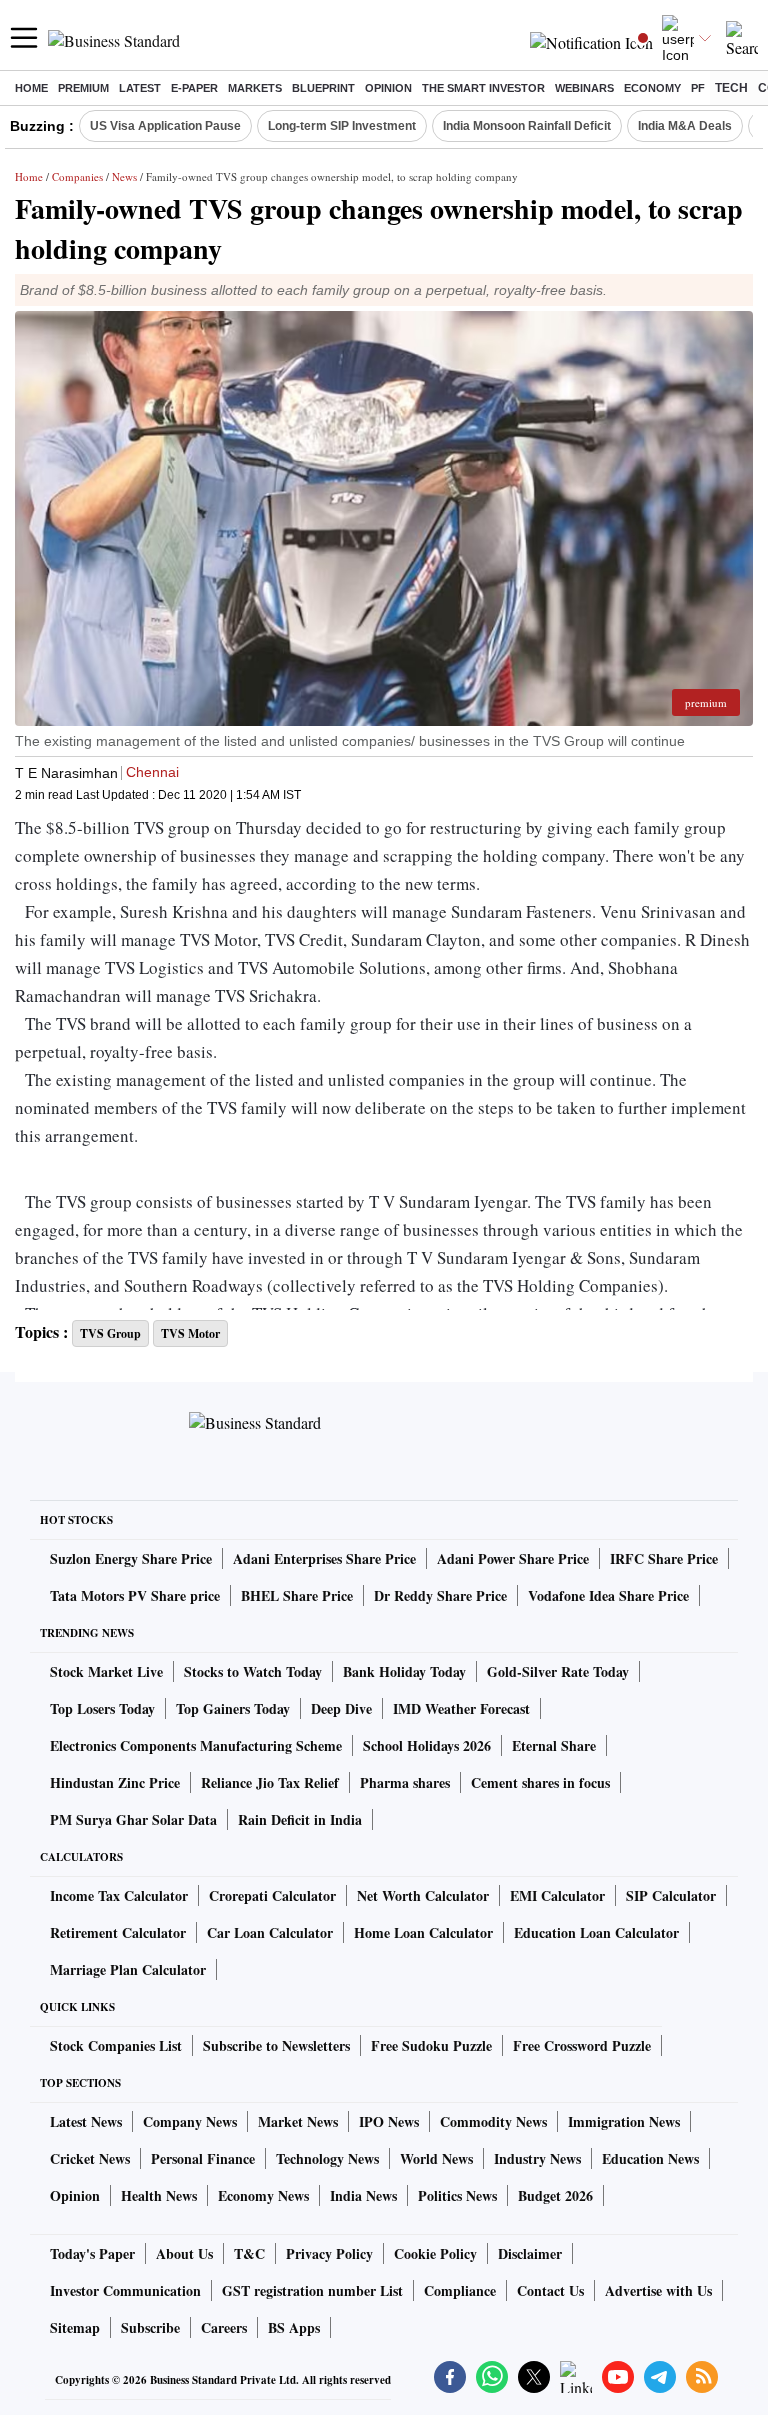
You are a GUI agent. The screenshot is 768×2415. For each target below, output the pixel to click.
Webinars (584, 88)
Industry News (537, 2158)
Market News (298, 2121)
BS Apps (294, 2327)
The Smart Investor (483, 88)
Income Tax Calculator (119, 1895)
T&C (249, 2253)
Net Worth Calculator (423, 1895)
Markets (255, 88)
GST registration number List (312, 2290)
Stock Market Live (106, 1671)
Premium (83, 88)
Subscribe (150, 2327)
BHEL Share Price (297, 1595)
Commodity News (493, 2121)
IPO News (389, 2121)
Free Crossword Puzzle (582, 2045)
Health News (159, 2195)
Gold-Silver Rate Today (558, 1671)
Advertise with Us (658, 2290)
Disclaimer (530, 2253)
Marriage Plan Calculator (128, 1969)
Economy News (263, 2195)
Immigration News (624, 2121)
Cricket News (90, 2158)
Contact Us (550, 2290)
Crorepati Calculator (272, 1895)
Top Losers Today (102, 1708)
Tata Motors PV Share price (135, 1595)
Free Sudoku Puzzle (431, 2045)
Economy (652, 88)
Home (31, 88)
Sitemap (75, 2327)
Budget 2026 (555, 2195)
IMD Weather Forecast (461, 1708)
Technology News (327, 2158)
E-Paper (194, 88)
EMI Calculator (557, 1895)
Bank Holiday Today (404, 1671)
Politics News (457, 2195)
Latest (140, 88)
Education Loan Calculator (596, 1932)
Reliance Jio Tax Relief (270, 1782)
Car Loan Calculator (270, 1932)
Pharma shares (405, 1782)
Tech (731, 88)
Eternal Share (554, 1745)
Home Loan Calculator (423, 1932)
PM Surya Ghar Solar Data (133, 1819)
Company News (190, 2121)
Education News (650, 2158)
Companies (77, 176)
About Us (184, 2253)
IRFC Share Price (664, 1558)
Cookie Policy (435, 2253)
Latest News (86, 2121)
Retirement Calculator (118, 1932)
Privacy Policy (329, 2253)
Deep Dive (341, 1708)
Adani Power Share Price (513, 1558)
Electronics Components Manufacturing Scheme (196, 1745)
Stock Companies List (116, 2045)
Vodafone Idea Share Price (608, 1595)
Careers (224, 2327)
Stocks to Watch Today (253, 1671)
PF (698, 88)
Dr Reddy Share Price (440, 1595)
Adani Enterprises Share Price (324, 1558)
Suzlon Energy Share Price (131, 1558)
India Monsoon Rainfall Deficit (527, 126)
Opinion (388, 88)
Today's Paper (92, 2253)
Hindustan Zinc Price (115, 1782)
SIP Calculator (671, 1895)
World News (436, 2158)
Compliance (460, 2290)
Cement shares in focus (540, 1782)
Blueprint (323, 88)
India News (363, 2195)
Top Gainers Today (233, 1708)
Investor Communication (125, 2290)
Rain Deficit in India (300, 1819)
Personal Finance (203, 2158)
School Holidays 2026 (427, 1745)
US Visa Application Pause (165, 126)
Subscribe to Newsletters (276, 2045)
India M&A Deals (685, 126)
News (124, 176)
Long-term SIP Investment (342, 126)
